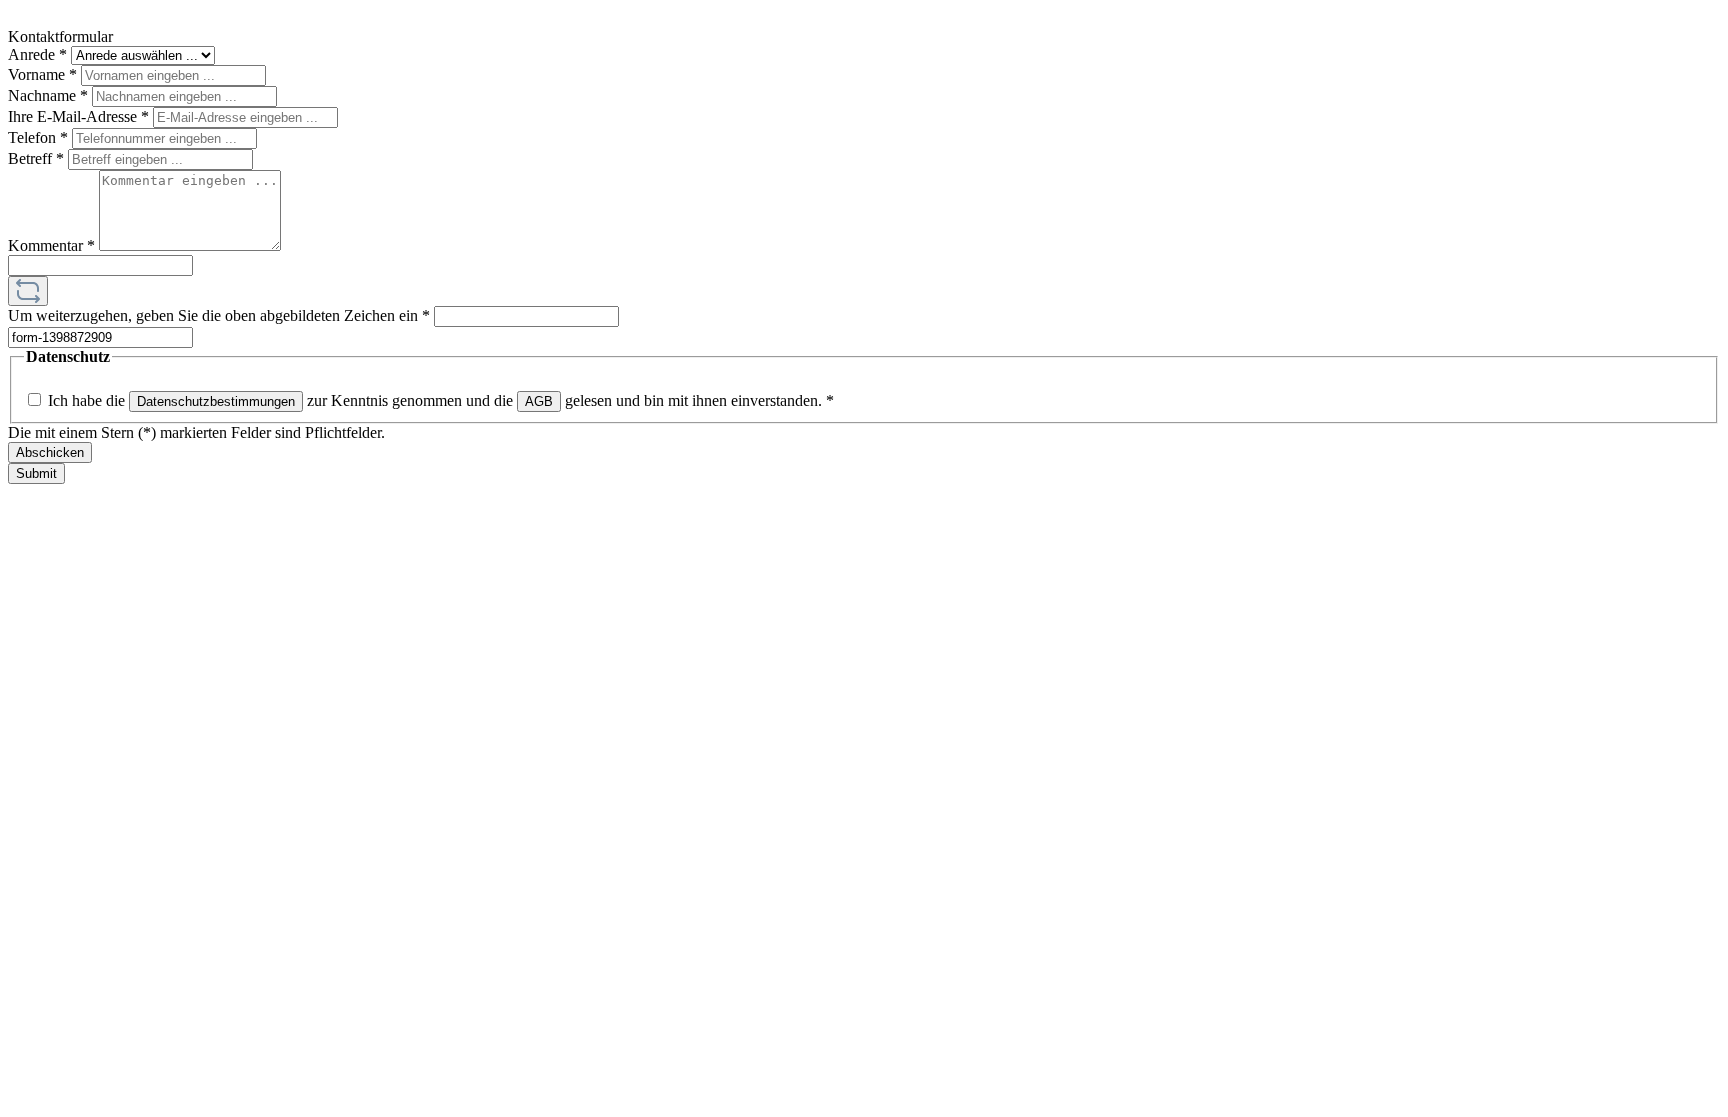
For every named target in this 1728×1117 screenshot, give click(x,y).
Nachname (48, 95)
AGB (539, 401)
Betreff (36, 158)
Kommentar (51, 245)
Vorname (42, 74)
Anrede (37, 54)
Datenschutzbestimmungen (216, 401)
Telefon (38, 137)
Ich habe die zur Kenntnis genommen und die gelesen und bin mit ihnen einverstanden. (441, 400)
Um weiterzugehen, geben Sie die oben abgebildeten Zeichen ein (219, 315)
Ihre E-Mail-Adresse (78, 116)
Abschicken (50, 452)
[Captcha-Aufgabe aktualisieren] (28, 291)
